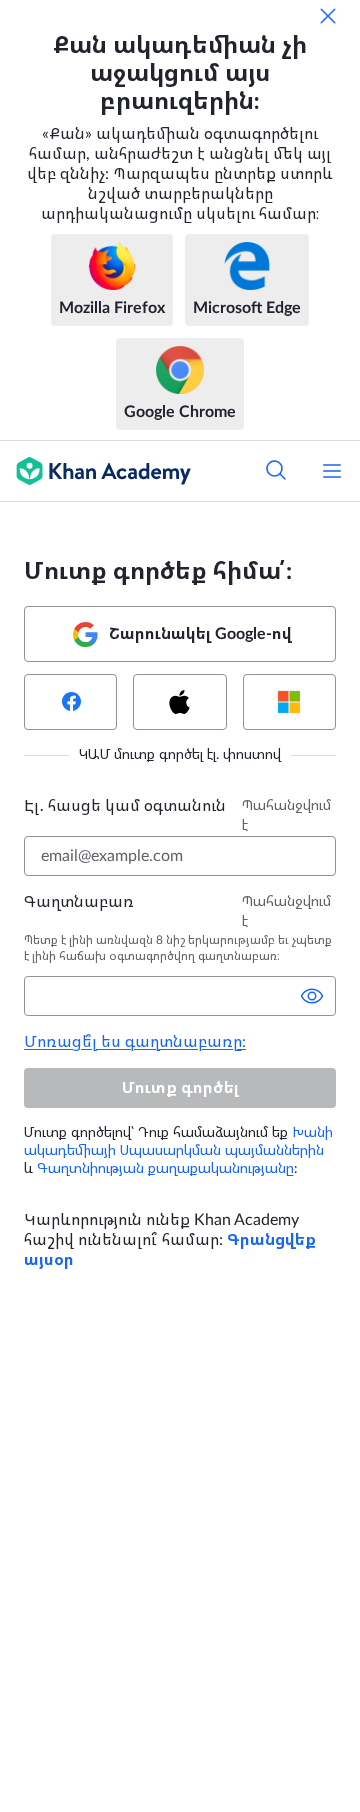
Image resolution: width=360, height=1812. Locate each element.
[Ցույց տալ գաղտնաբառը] (312, 996)
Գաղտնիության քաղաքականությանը (165, 1169)
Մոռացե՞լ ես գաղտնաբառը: (135, 1042)
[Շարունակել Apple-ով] (179, 702)
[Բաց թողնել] (328, 16)
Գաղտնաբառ (79, 902)
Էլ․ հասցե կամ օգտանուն (125, 806)
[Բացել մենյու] (332, 471)
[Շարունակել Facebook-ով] (70, 702)
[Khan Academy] (95, 471)
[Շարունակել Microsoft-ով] (289, 702)
